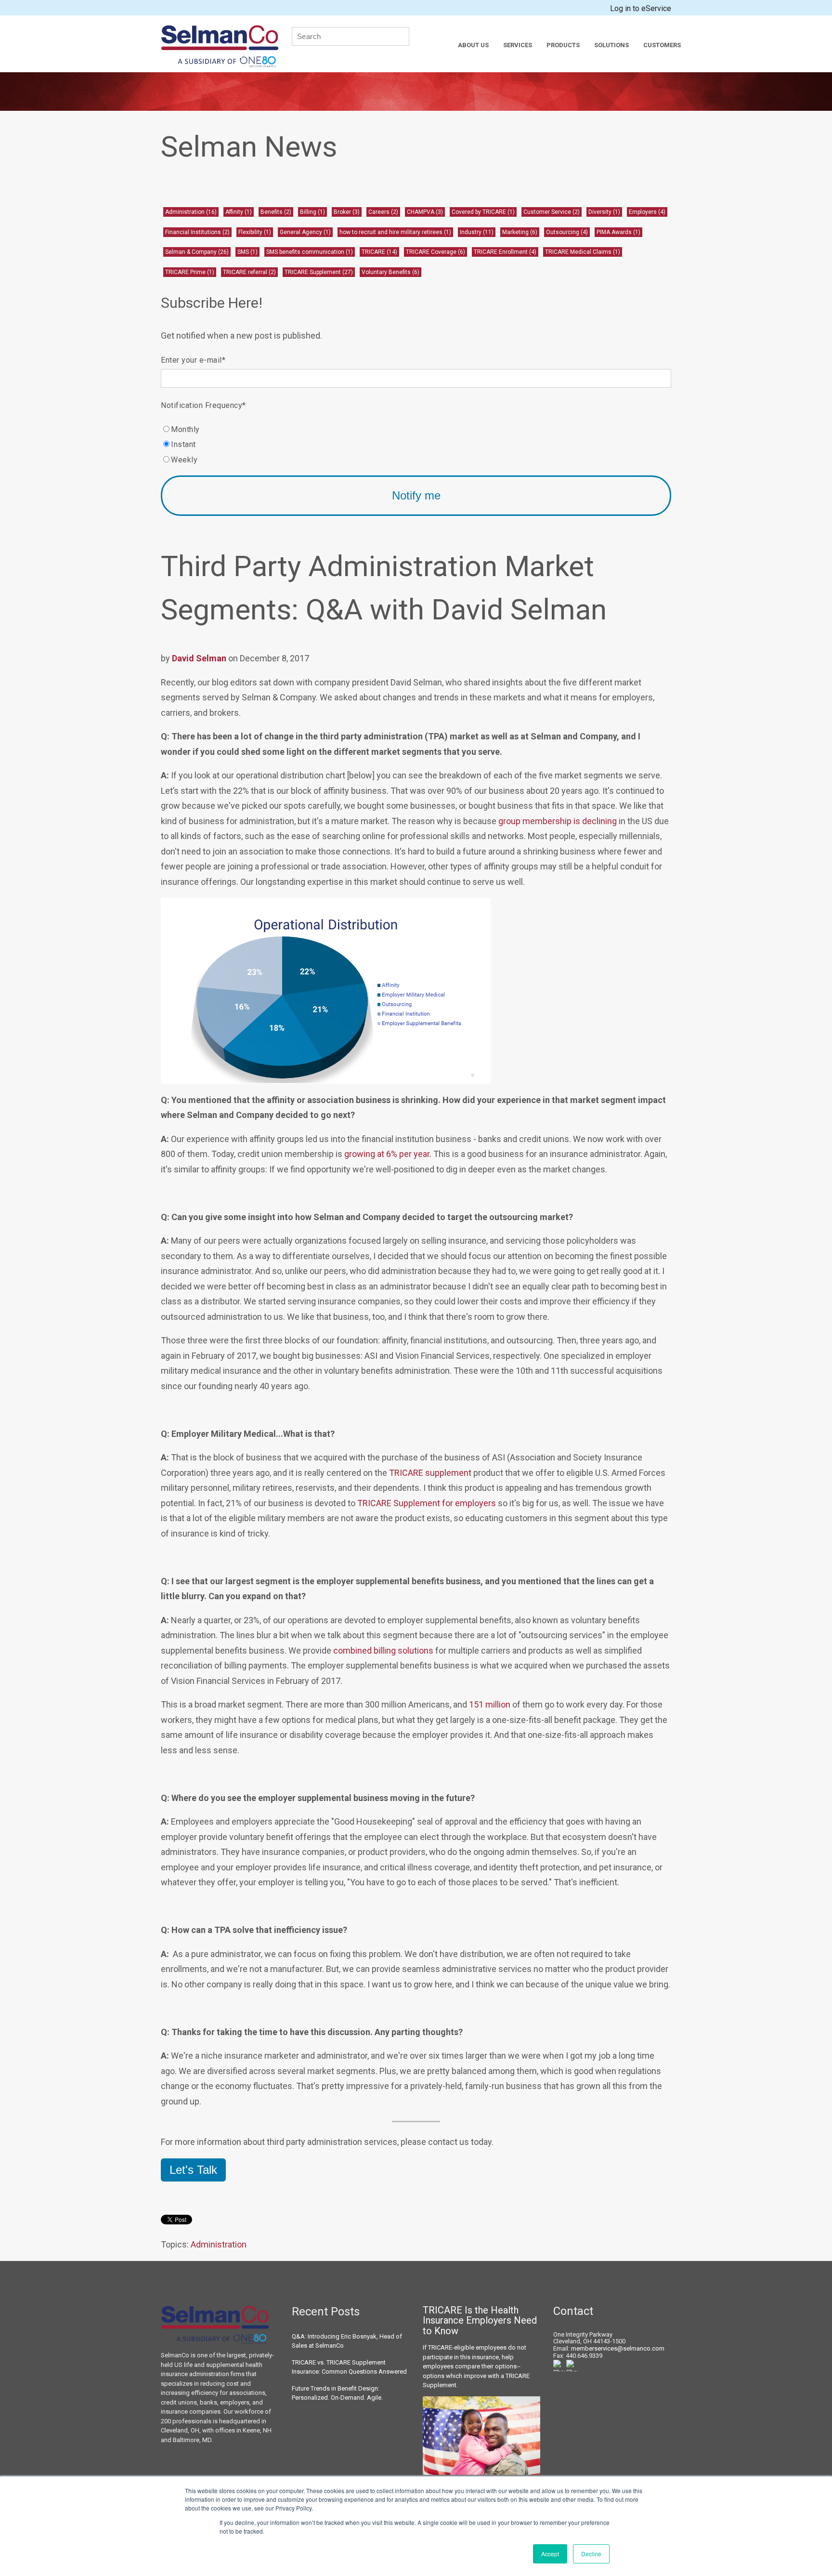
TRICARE (379, 252)
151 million (490, 1704)
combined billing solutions (383, 1650)
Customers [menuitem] (662, 45)
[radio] (416, 429)
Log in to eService (641, 8)
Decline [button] (591, 2554)
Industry (477, 232)
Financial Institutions (197, 232)
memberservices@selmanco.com (618, 2348)
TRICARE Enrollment (505, 252)
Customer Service (552, 212)
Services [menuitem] (518, 45)
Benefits (276, 212)
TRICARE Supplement (319, 272)
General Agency (305, 232)
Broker (347, 212)
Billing (312, 212)
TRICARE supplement (430, 1473)
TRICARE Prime (190, 272)
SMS (247, 252)
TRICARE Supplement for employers (427, 1503)
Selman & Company (197, 252)
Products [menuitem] (563, 45)
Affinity (239, 212)
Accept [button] (550, 2554)
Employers (647, 212)
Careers (383, 212)
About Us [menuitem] (473, 45)
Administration (191, 212)
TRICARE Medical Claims (583, 252)
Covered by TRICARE (483, 212)
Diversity (604, 212)
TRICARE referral (249, 272)
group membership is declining (558, 821)
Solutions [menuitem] (611, 45)
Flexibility (255, 232)
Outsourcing (567, 232)
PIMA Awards (618, 232)
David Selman (199, 658)
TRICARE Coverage (435, 252)
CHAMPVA (425, 212)
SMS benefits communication (310, 252)
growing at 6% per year (387, 1154)
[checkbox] (416, 444)
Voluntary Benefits (390, 272)
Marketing (520, 232)
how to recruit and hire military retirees (395, 232)
